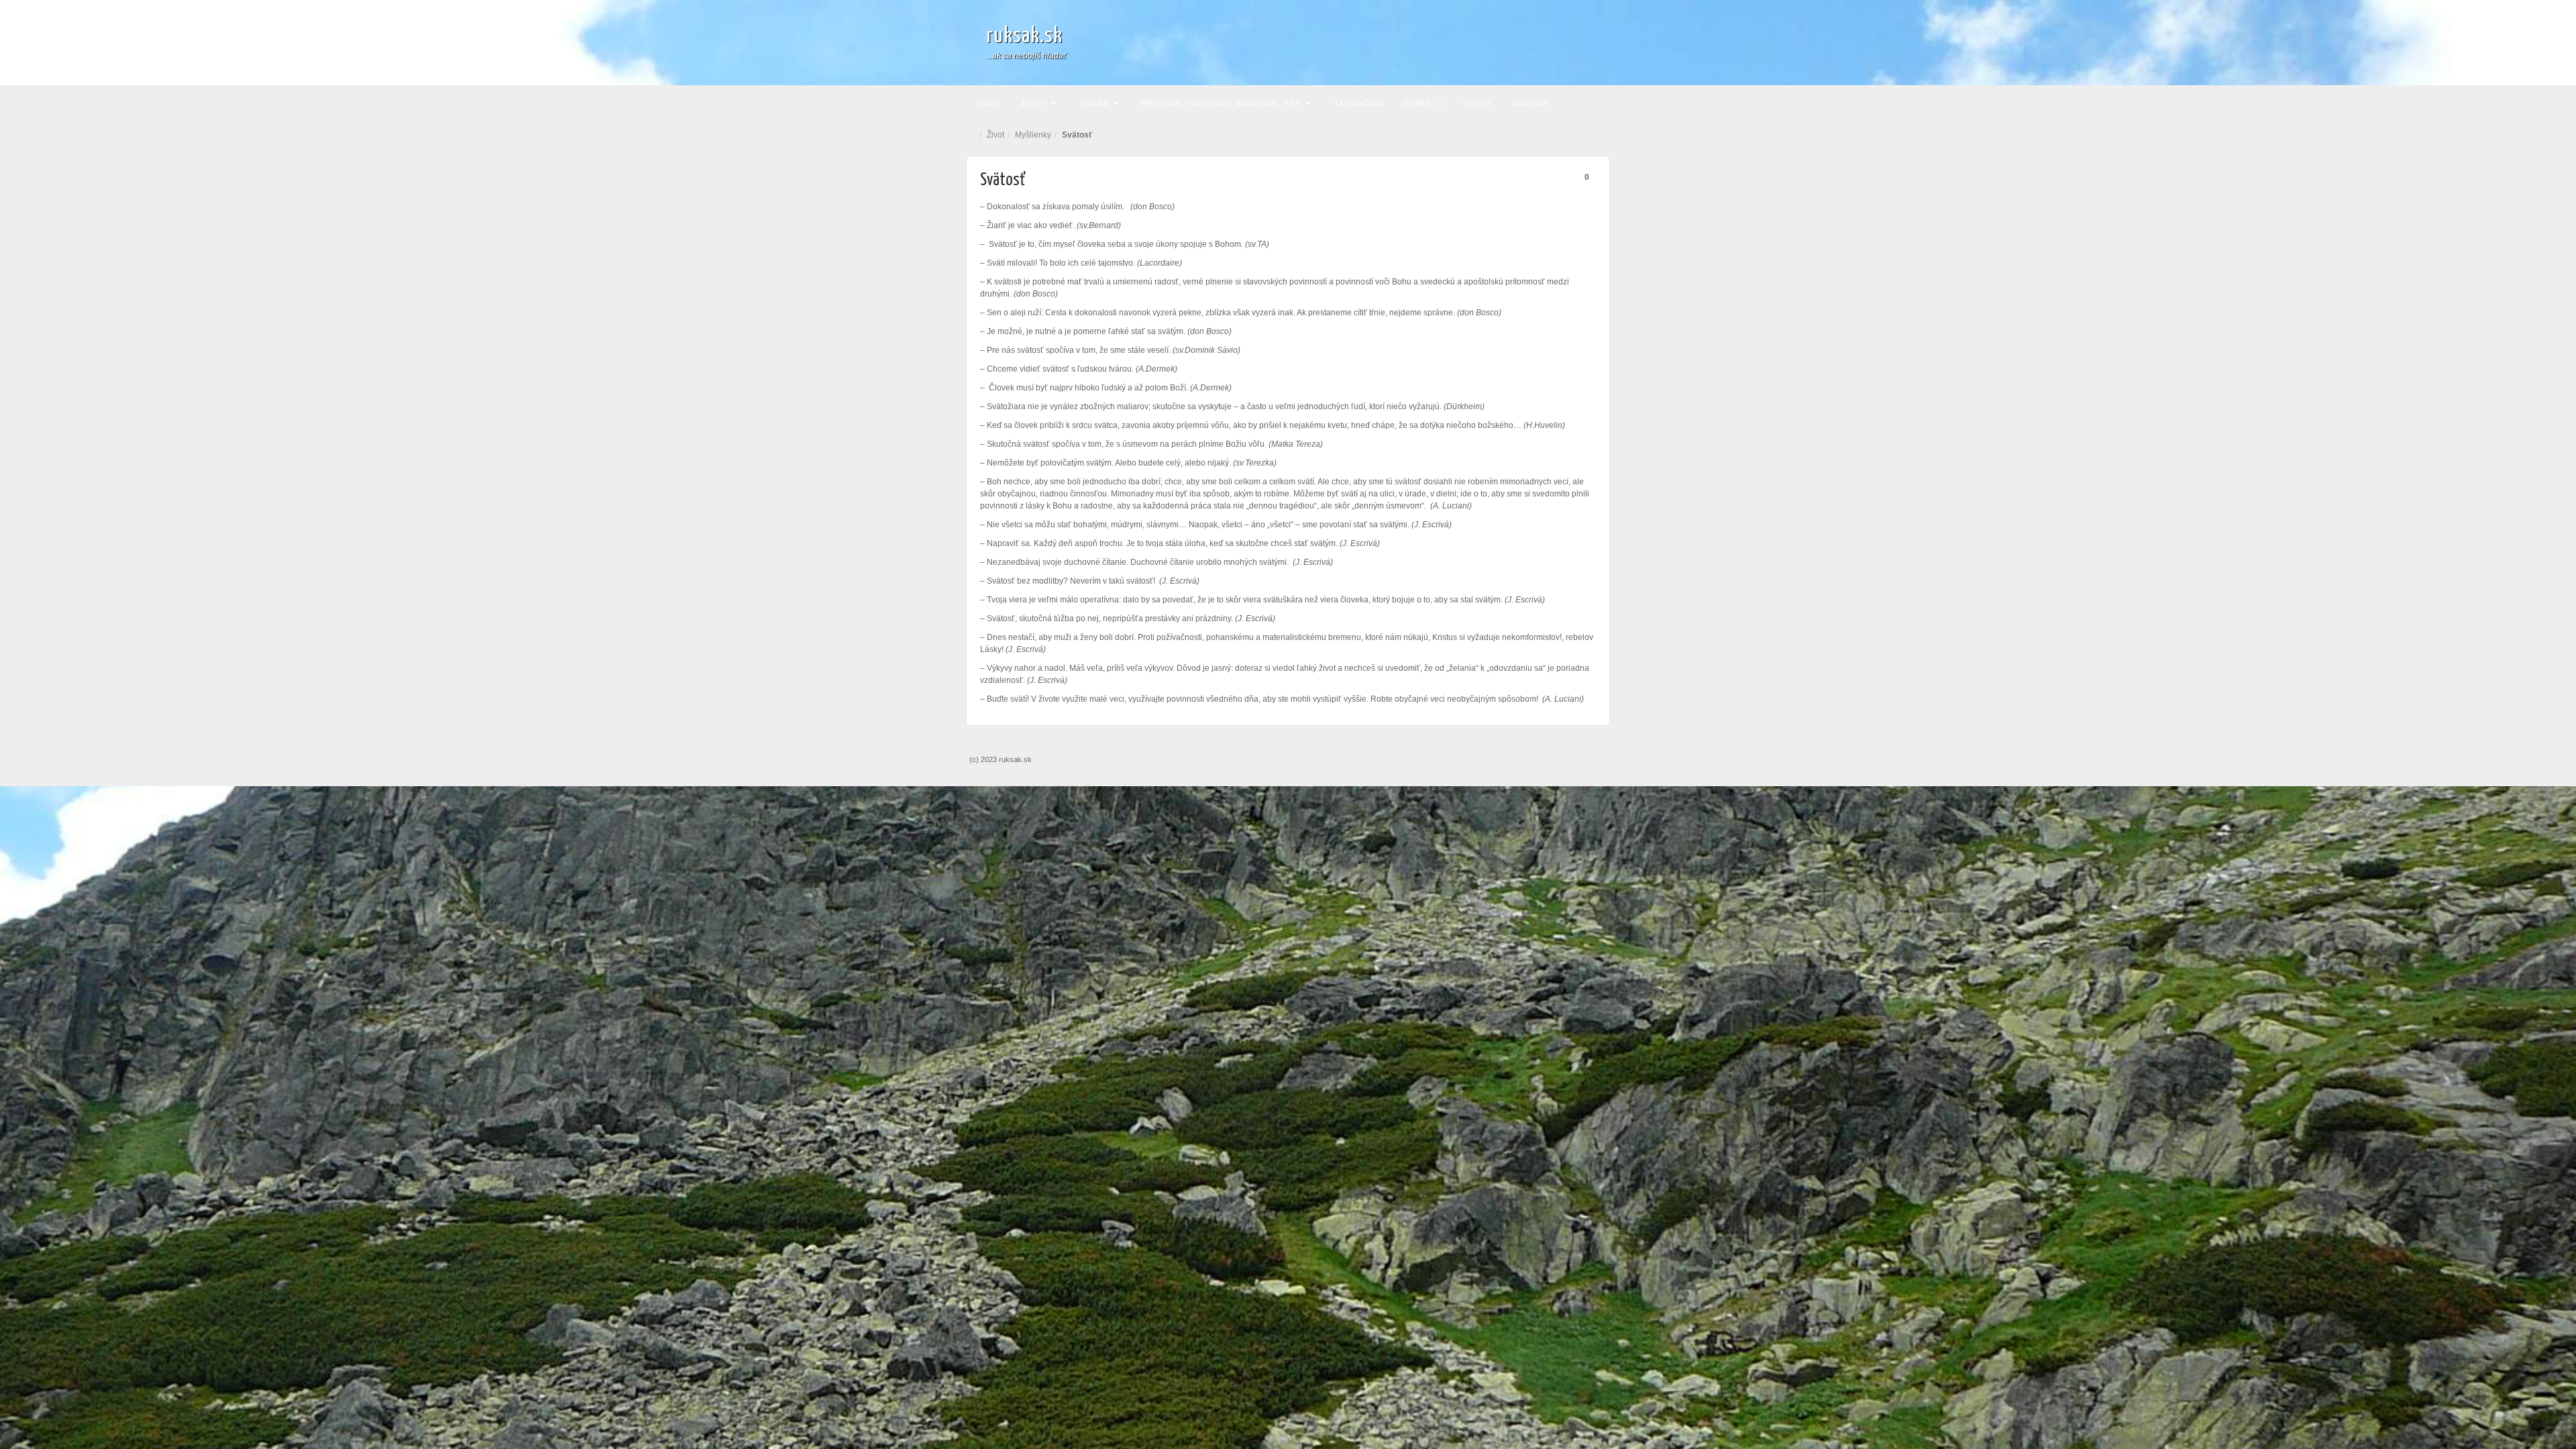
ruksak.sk (1024, 36)
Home (973, 135)
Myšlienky (1033, 135)
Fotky (1477, 103)
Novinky (1530, 103)
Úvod (988, 103)
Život (1033, 103)
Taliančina (1359, 103)
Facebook (1584, 42)
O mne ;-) (1423, 103)
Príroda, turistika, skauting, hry (1221, 103)
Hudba (1094, 103)
